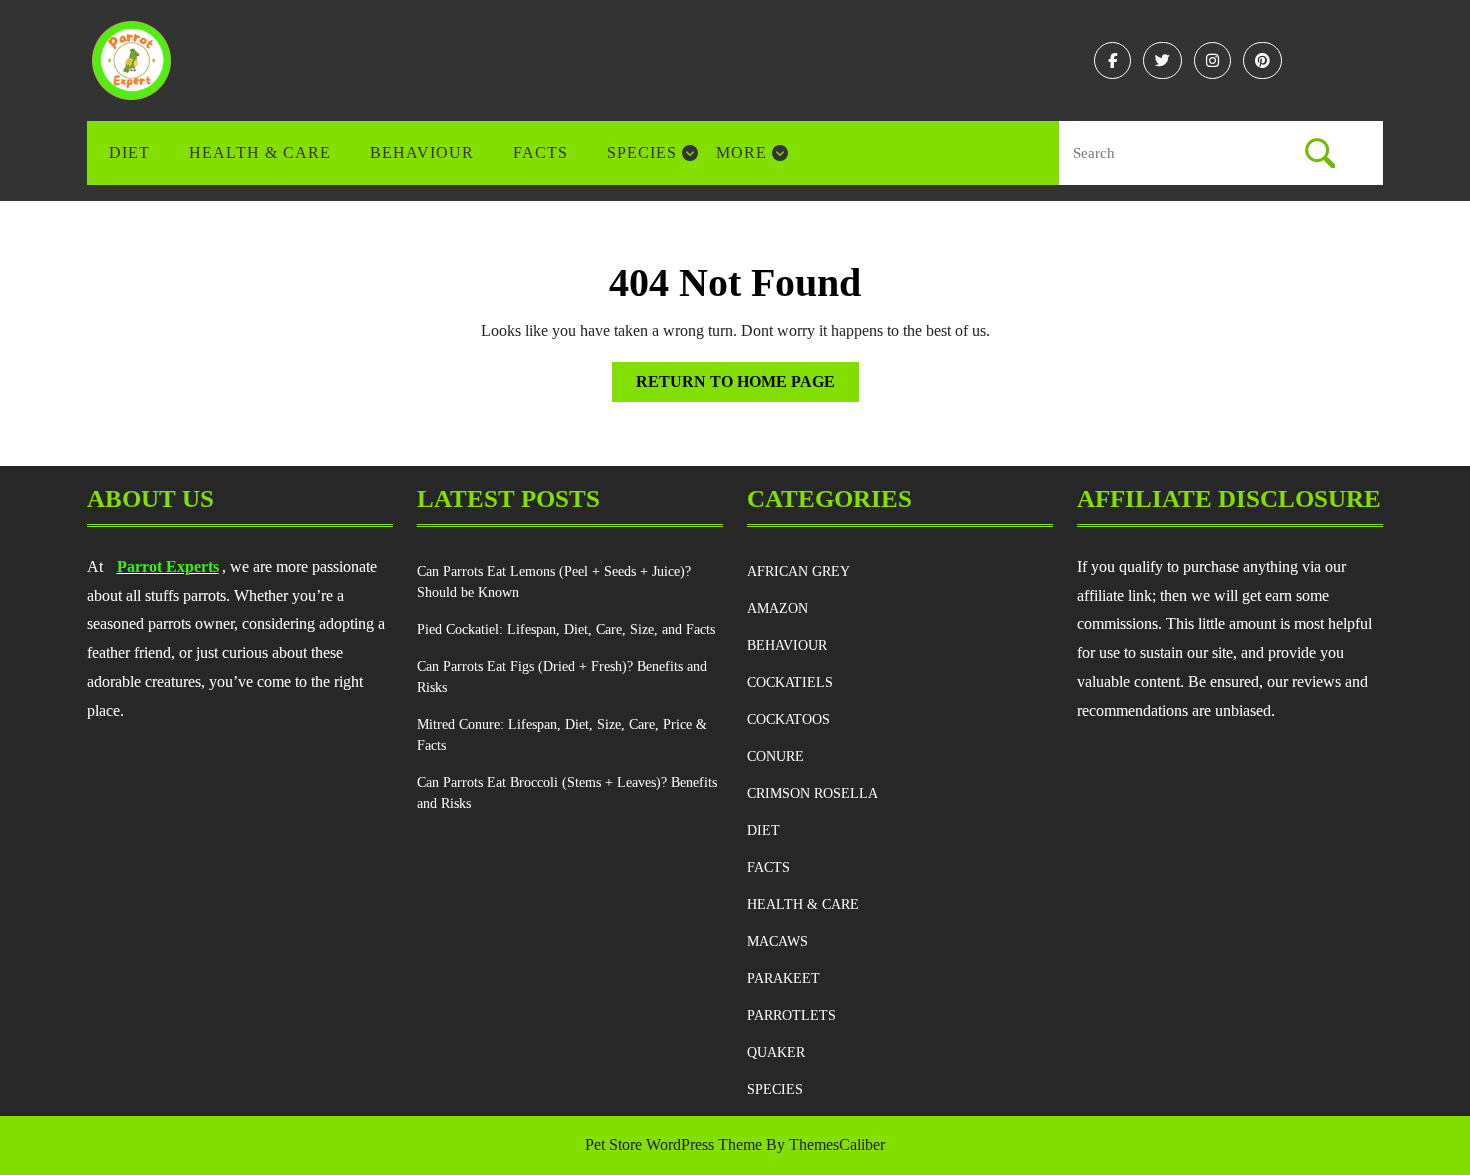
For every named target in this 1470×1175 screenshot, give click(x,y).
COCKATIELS (790, 682)
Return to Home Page (747, 387)
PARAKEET (783, 978)
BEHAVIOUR (422, 152)
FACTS (540, 152)
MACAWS (777, 941)
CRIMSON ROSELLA (812, 793)
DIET (129, 152)
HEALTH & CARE (260, 152)
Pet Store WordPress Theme (673, 1144)
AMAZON (777, 608)
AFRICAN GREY (798, 571)
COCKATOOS (788, 719)
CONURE (775, 756)
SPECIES (642, 152)
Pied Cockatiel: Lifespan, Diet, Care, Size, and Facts (566, 629)
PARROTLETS (791, 1015)
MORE (741, 152)
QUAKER (776, 1052)
